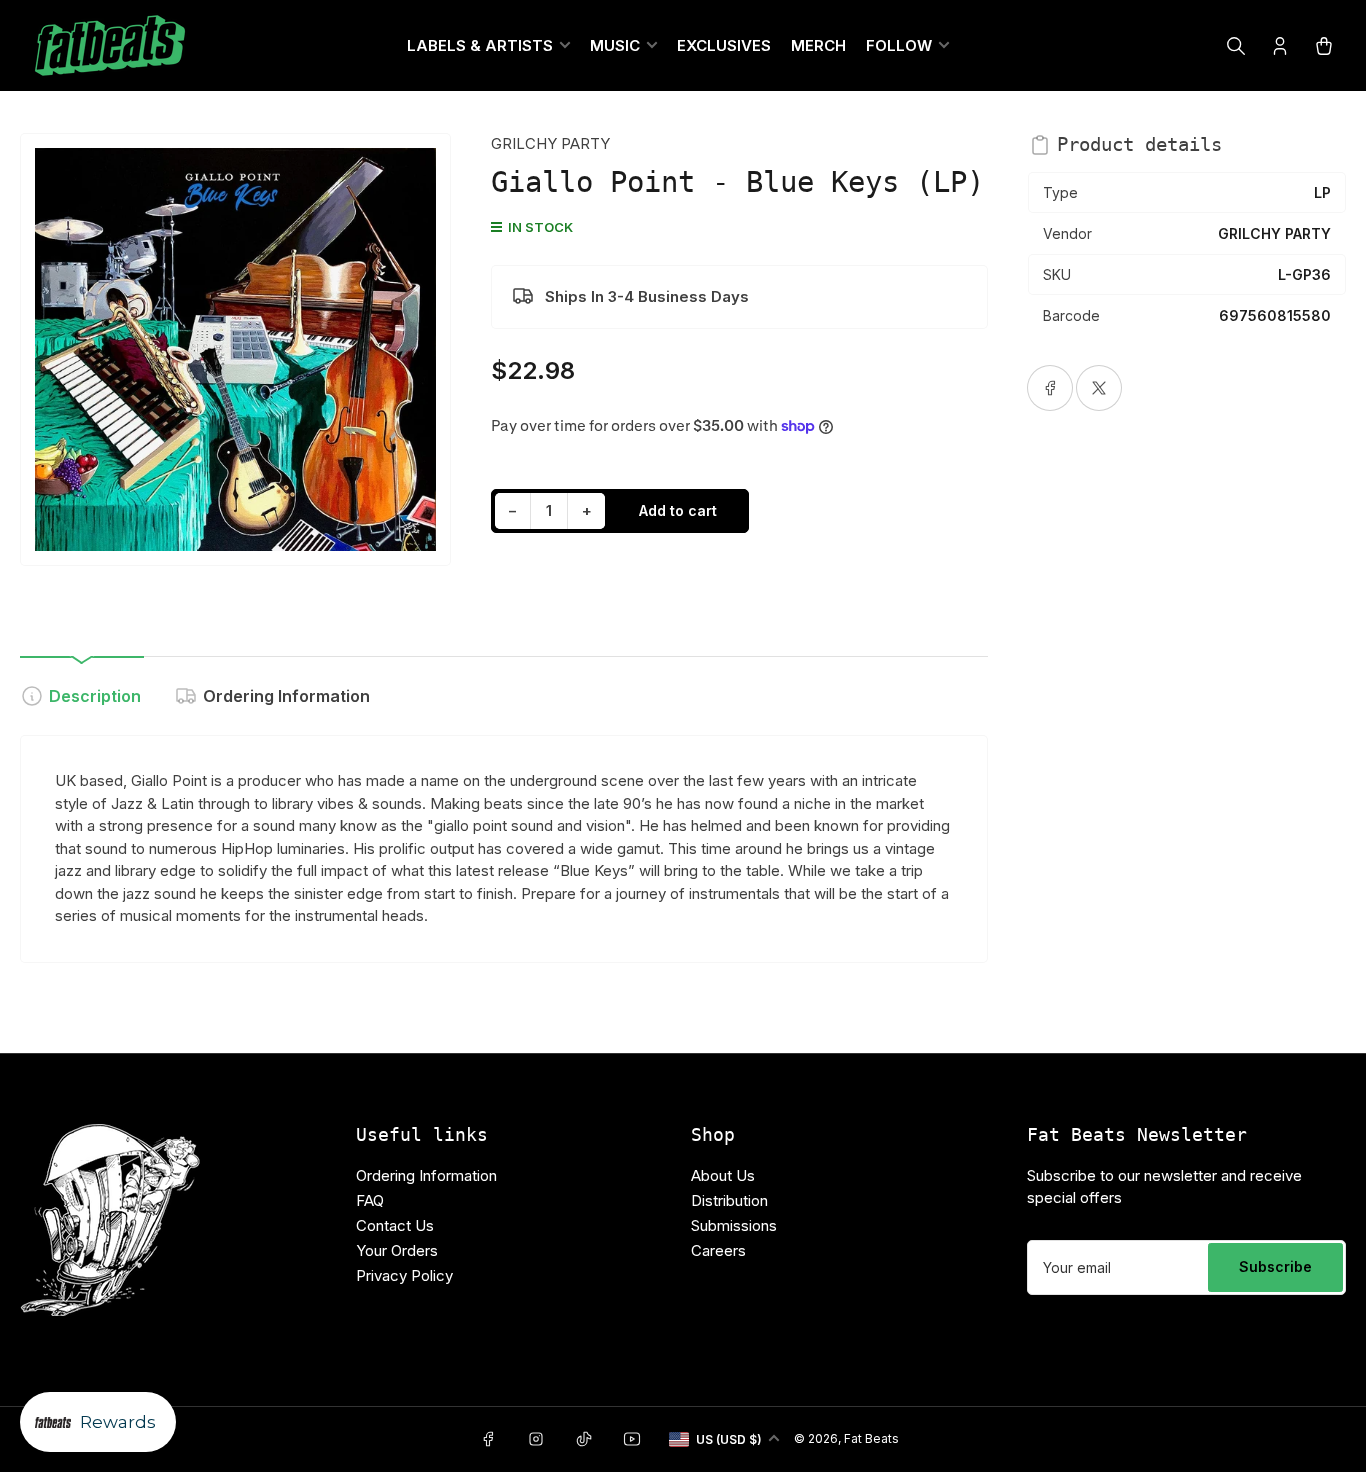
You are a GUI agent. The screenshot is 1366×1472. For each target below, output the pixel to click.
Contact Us (395, 1225)
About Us (723, 1175)
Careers (718, 1250)
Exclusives (724, 45)
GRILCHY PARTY (550, 143)
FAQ (370, 1200)
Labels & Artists (480, 45)
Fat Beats (871, 1438)
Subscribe (1275, 1266)
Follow (899, 45)
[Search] (1236, 46)
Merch (818, 45)
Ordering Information (286, 696)
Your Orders (397, 1250)
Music (615, 45)
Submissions (734, 1225)
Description (95, 696)
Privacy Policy (404, 1275)
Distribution (729, 1200)
